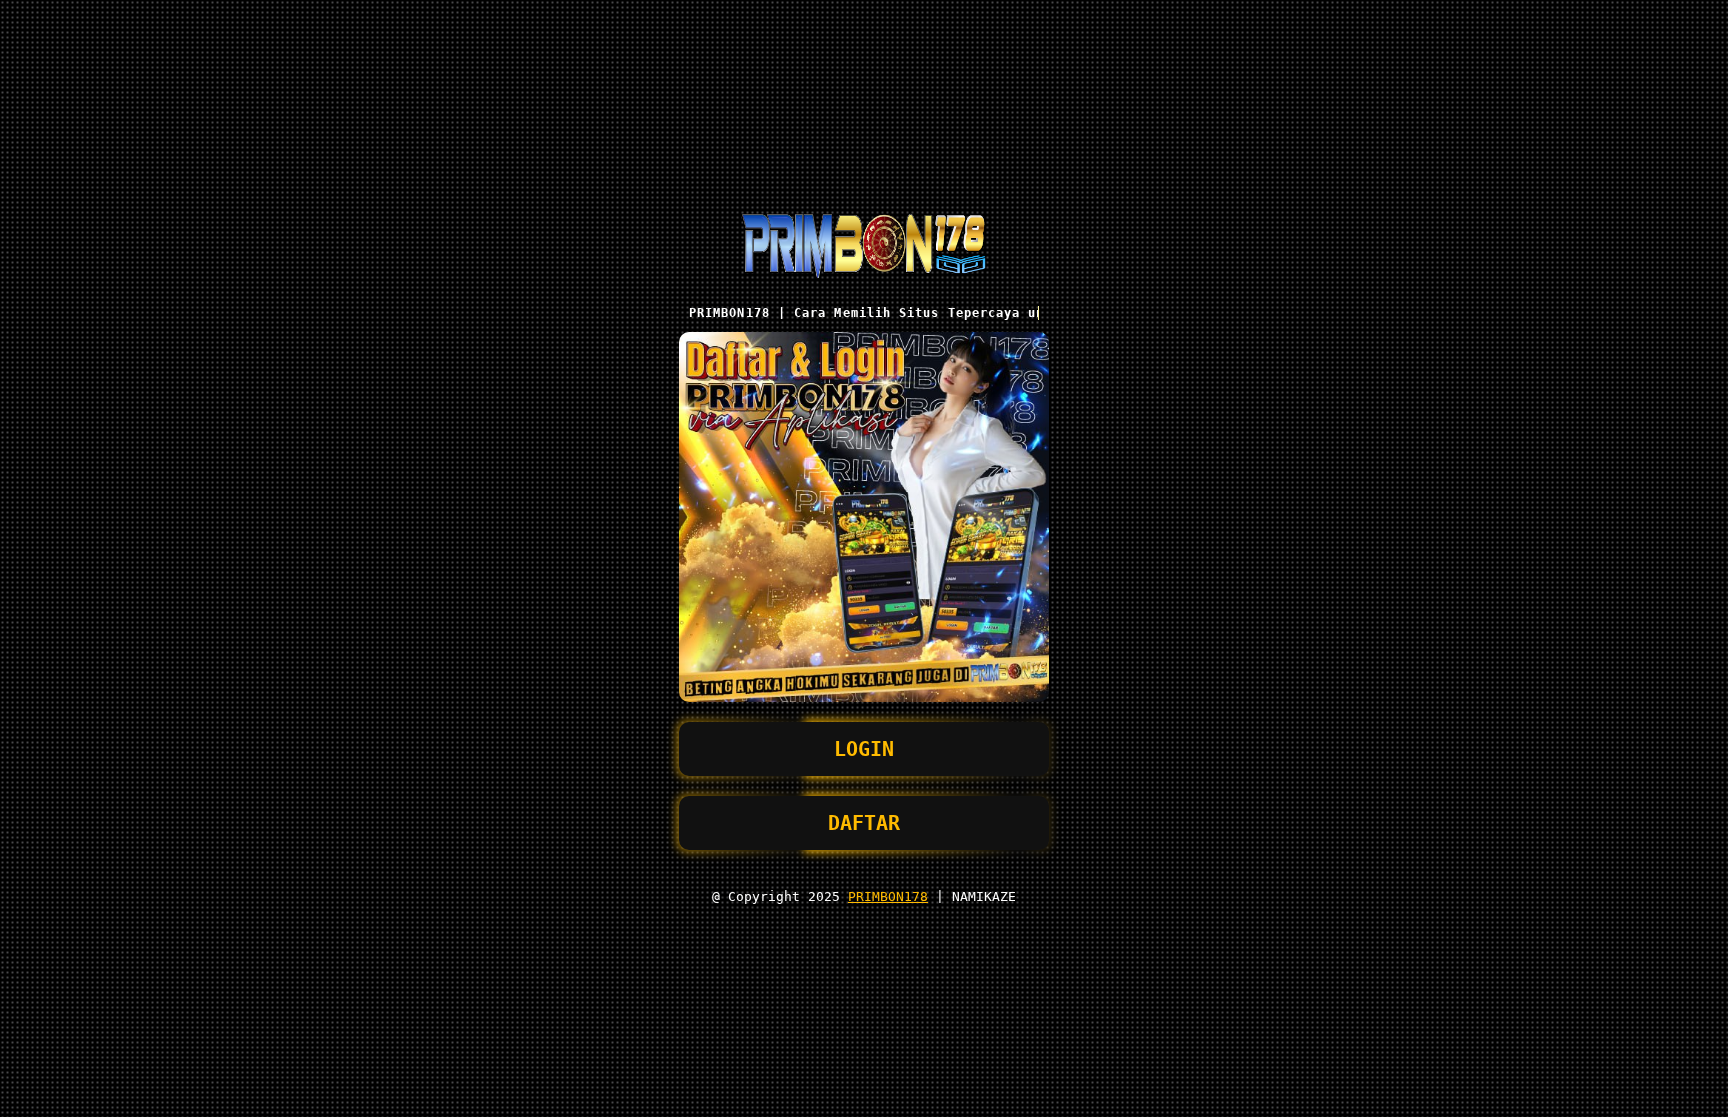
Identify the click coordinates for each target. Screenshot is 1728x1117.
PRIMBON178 (888, 896)
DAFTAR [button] (864, 823)
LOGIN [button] (864, 749)
